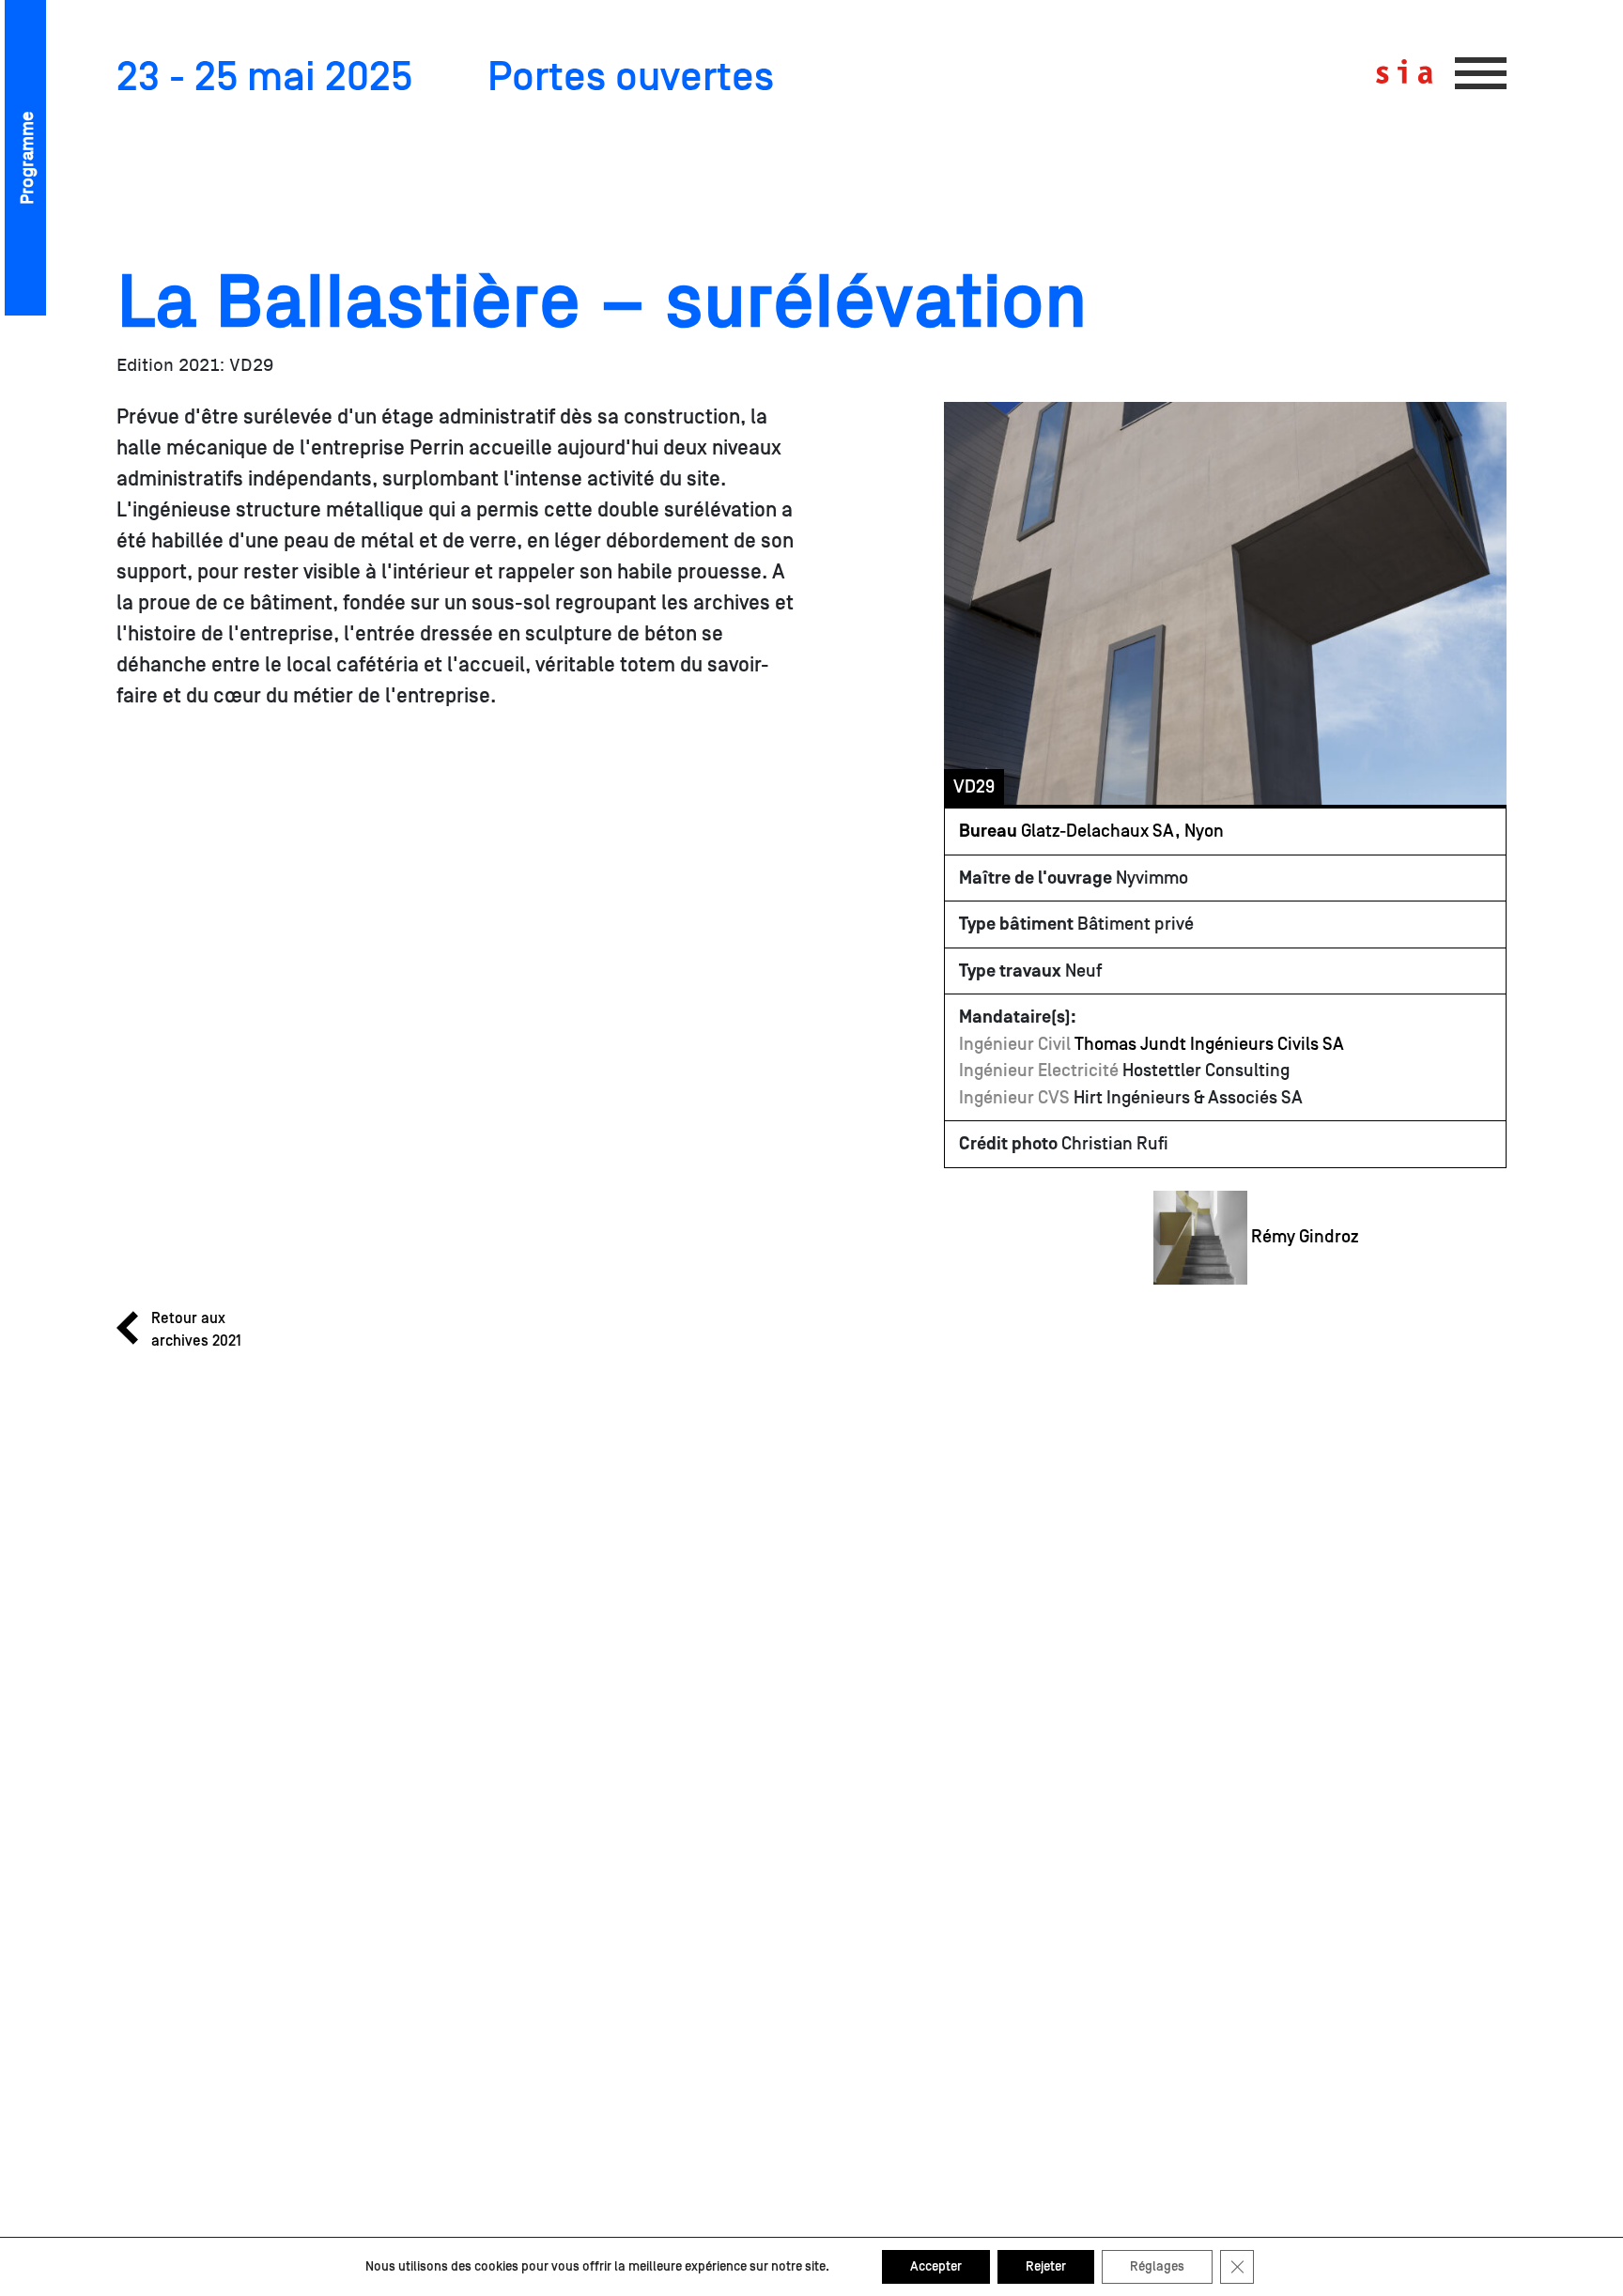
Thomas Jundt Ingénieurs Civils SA (1209, 1044)
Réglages (1157, 2267)
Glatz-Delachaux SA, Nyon (1091, 831)
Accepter (936, 2267)
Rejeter (1046, 2267)
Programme (28, 158)
